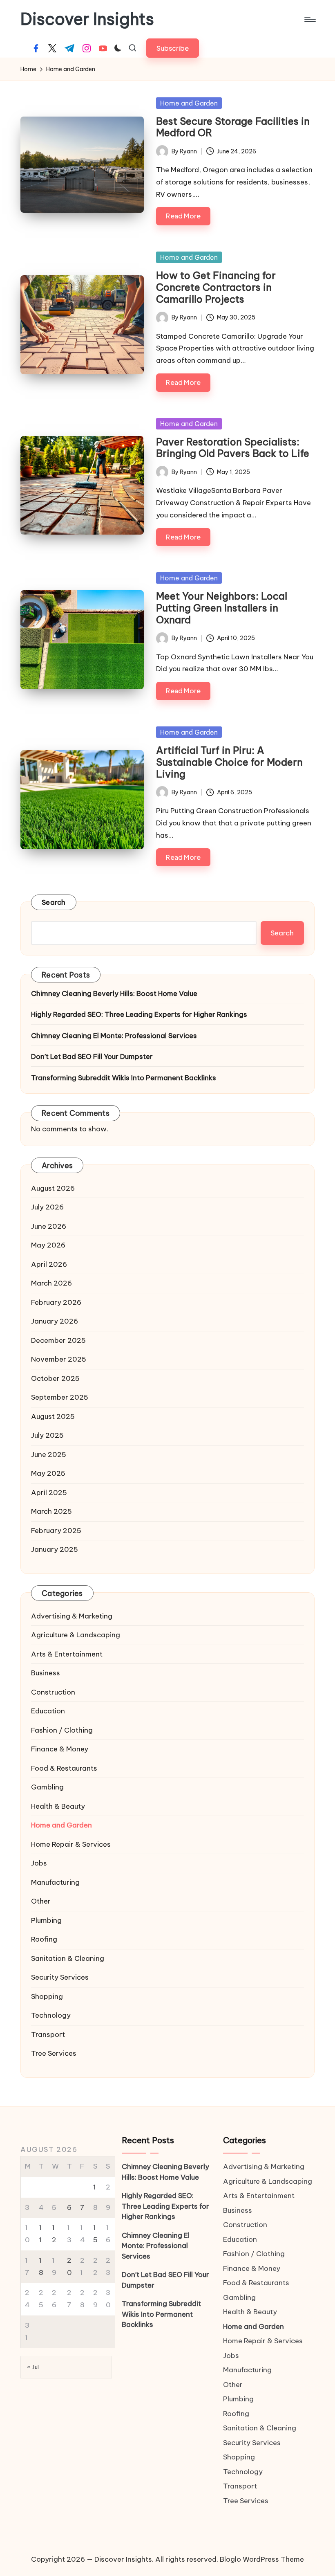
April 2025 (49, 1493)
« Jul (33, 2367)
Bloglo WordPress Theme (262, 2559)
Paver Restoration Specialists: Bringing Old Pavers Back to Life (233, 448)
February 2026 (56, 1302)
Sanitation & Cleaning (68, 1958)
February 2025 (56, 1531)
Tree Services (54, 2053)
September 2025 (60, 1397)
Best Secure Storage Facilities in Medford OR (233, 127)
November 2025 (59, 1359)
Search (54, 902)
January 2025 (55, 1549)
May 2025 (48, 1473)
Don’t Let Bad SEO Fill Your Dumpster (92, 1056)
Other (41, 1901)
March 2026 (51, 1283)
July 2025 (47, 1435)
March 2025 (51, 1511)
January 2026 (55, 1321)
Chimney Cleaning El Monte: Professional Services (114, 1036)
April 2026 (49, 1264)
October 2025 (55, 1378)
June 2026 (49, 1226)
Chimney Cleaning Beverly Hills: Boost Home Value (114, 994)
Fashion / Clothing (62, 1730)
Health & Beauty (58, 1806)
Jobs (39, 1863)
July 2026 (47, 1207)
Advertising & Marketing (72, 1616)
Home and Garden (189, 103)
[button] (173, 48)
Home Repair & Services (71, 1844)
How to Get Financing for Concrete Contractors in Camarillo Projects (216, 287)
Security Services (60, 1977)
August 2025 (53, 1416)
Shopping (47, 1996)
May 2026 (48, 1245)
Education (48, 1711)
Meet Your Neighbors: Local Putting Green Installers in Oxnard (222, 608)
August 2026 (53, 1188)
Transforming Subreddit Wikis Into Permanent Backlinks (124, 1078)
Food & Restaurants (64, 1768)
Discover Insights (87, 19)
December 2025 (58, 1340)
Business (46, 1673)
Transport (48, 2034)
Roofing (44, 1939)
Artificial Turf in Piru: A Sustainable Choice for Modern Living (229, 762)
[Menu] (309, 19)
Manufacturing (55, 1882)
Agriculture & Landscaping (76, 1635)
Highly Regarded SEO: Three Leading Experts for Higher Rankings (139, 1014)
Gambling (47, 1787)
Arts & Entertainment (67, 1654)
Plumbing (46, 1920)
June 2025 (49, 1454)
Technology (51, 2015)
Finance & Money (60, 1749)
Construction (53, 1692)
